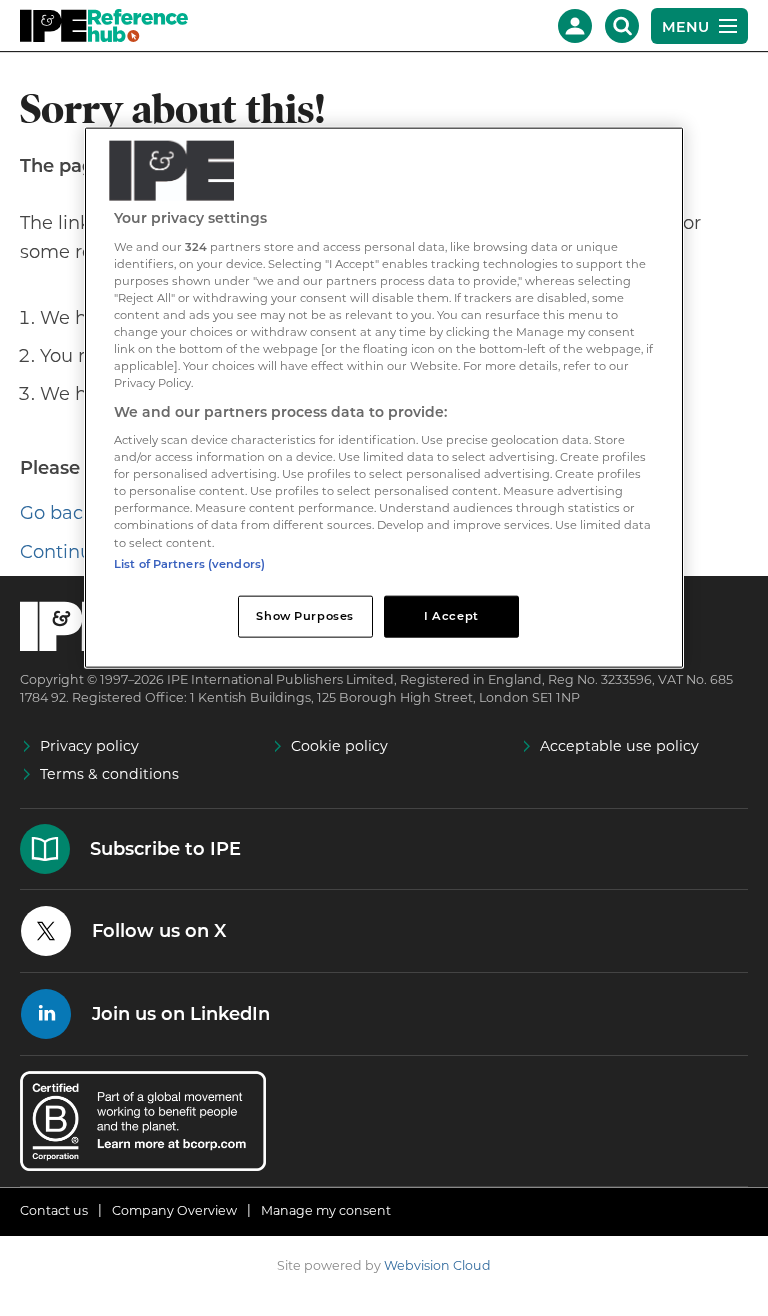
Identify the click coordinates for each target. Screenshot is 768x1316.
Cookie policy (339, 746)
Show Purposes (304, 615)
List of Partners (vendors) (189, 563)
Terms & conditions (109, 774)
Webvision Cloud (437, 1265)
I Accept (451, 615)
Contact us (54, 1210)
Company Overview (174, 1210)
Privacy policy (89, 746)
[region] (384, 397)
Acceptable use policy (619, 746)
